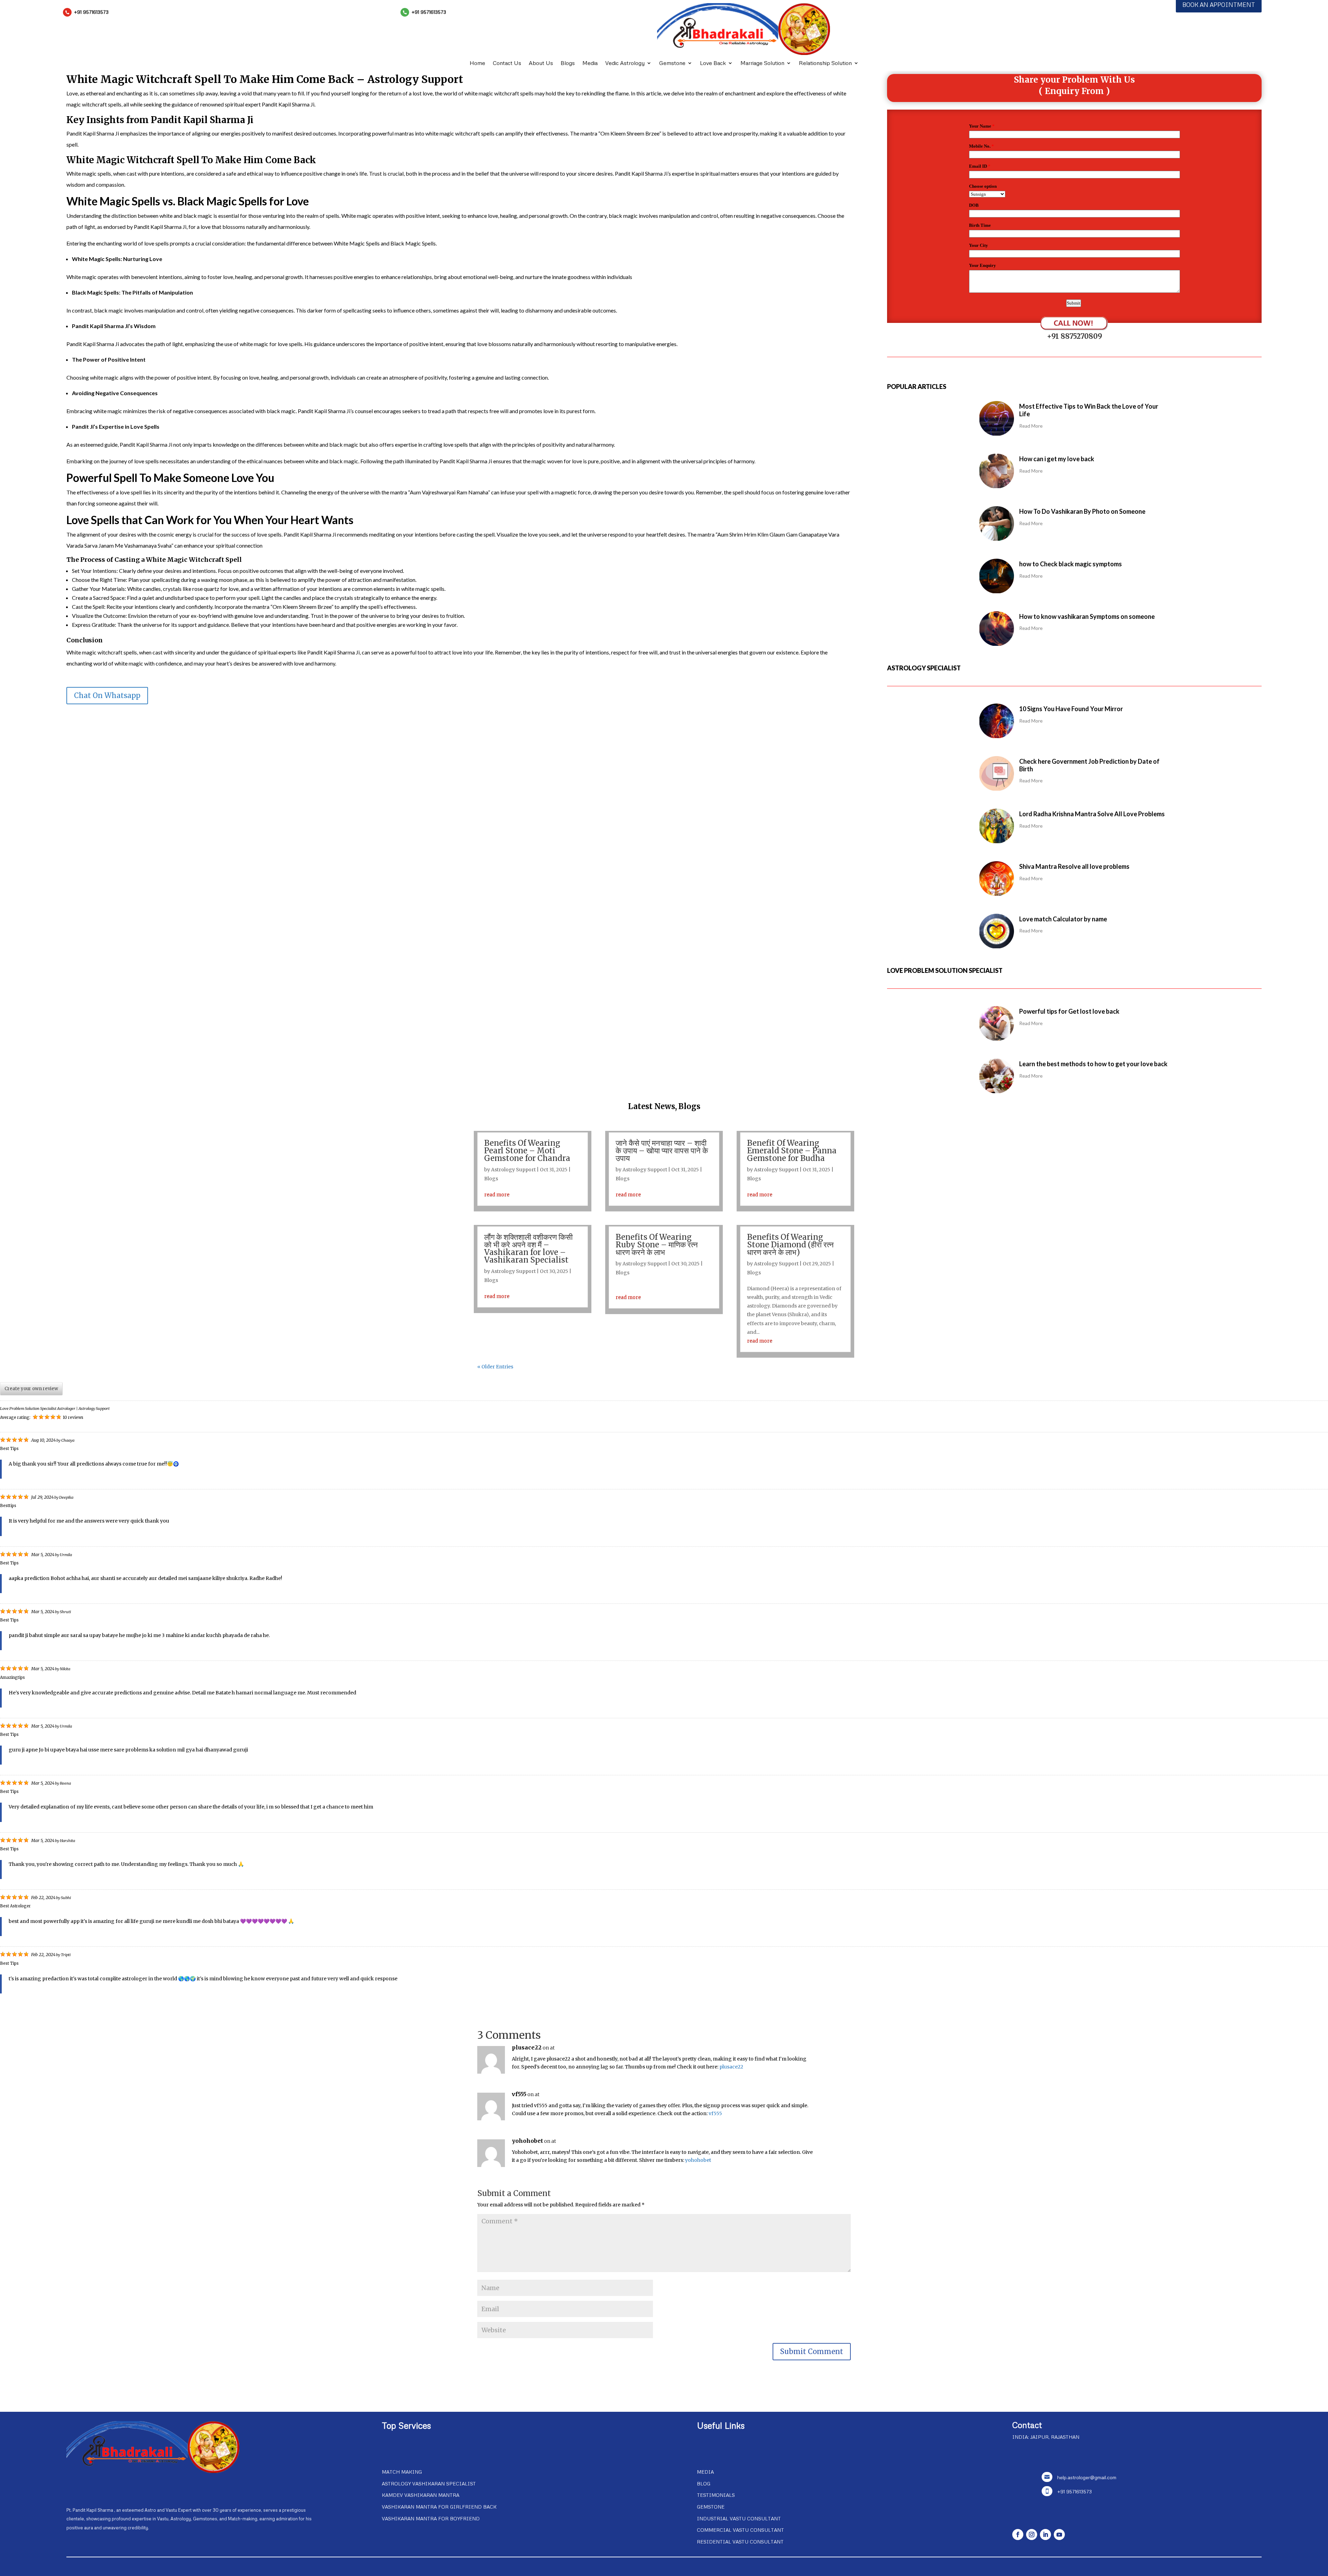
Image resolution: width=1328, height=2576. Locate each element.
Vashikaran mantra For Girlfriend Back (439, 2507)
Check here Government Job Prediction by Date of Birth (1089, 765)
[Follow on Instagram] (1032, 2535)
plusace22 (527, 2047)
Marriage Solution (762, 63)
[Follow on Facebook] (1018, 2535)
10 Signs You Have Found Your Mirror (1071, 709)
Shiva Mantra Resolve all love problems (1074, 866)
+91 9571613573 (91, 12)
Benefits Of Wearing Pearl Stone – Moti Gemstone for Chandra (527, 1151)
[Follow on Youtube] (1059, 2535)
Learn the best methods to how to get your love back (1093, 1064)
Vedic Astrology (625, 63)
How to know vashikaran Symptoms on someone (1087, 616)
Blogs (568, 63)
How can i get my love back (1057, 459)
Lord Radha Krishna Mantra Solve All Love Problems (1092, 814)
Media (590, 63)
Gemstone (672, 63)
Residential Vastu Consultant (740, 2542)
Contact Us (507, 63)
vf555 (519, 2094)
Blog (704, 2484)
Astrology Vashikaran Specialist (429, 2484)
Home (477, 63)
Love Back (713, 63)
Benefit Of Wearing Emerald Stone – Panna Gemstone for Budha (792, 1151)
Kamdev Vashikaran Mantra (421, 2495)
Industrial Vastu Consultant (739, 2518)
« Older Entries (495, 1367)
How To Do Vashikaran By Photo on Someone (1082, 511)
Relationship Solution (825, 63)
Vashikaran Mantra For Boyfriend (431, 2518)
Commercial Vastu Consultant (740, 2530)
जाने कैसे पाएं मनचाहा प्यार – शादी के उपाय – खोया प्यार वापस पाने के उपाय (662, 1151)
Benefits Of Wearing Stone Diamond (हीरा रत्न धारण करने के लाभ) (790, 1245)
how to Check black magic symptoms (1071, 564)
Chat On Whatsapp (107, 695)
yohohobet (527, 2141)
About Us (541, 63)
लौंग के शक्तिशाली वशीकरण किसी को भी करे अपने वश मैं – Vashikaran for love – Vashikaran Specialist (528, 1248)
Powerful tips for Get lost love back (1069, 1011)
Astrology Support (513, 1170)
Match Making (402, 2472)
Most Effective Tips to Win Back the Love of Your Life (1089, 410)
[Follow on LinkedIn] (1045, 2535)
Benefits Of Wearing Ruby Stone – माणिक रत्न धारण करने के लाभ (657, 1245)
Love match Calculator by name (1063, 919)
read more (497, 1194)
